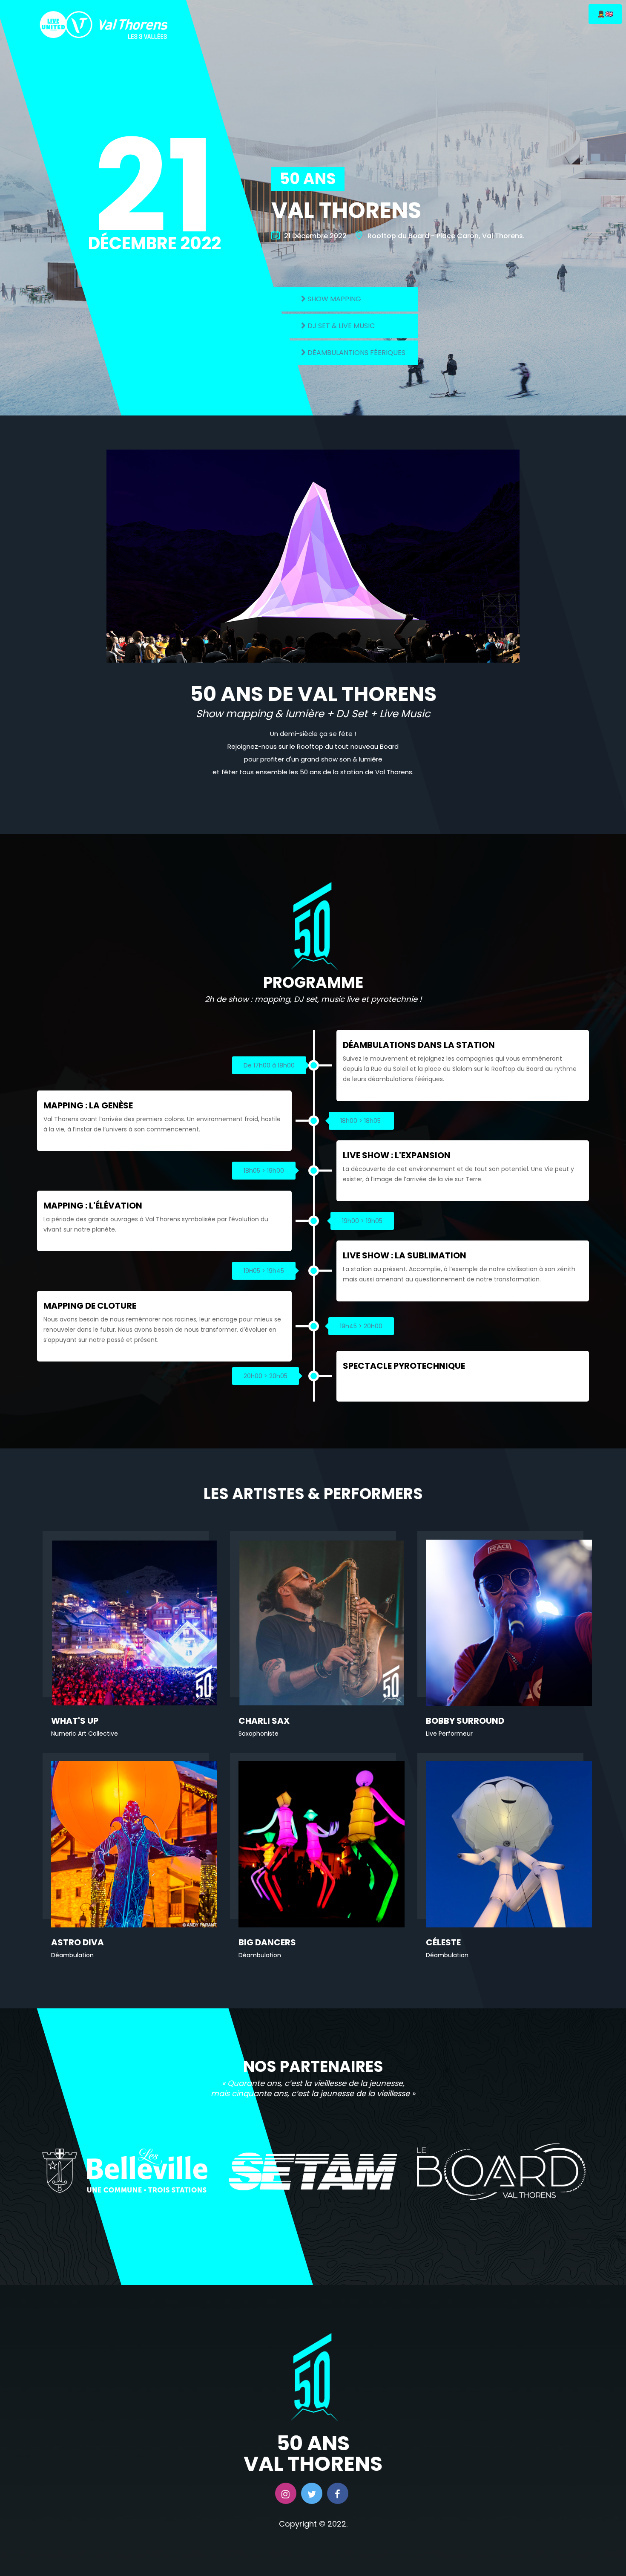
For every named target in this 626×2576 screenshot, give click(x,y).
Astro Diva (78, 1942)
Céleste (443, 1942)
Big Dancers (267, 1942)
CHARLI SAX (264, 1721)
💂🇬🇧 (605, 14)
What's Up (75, 1721)
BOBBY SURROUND (465, 1721)
